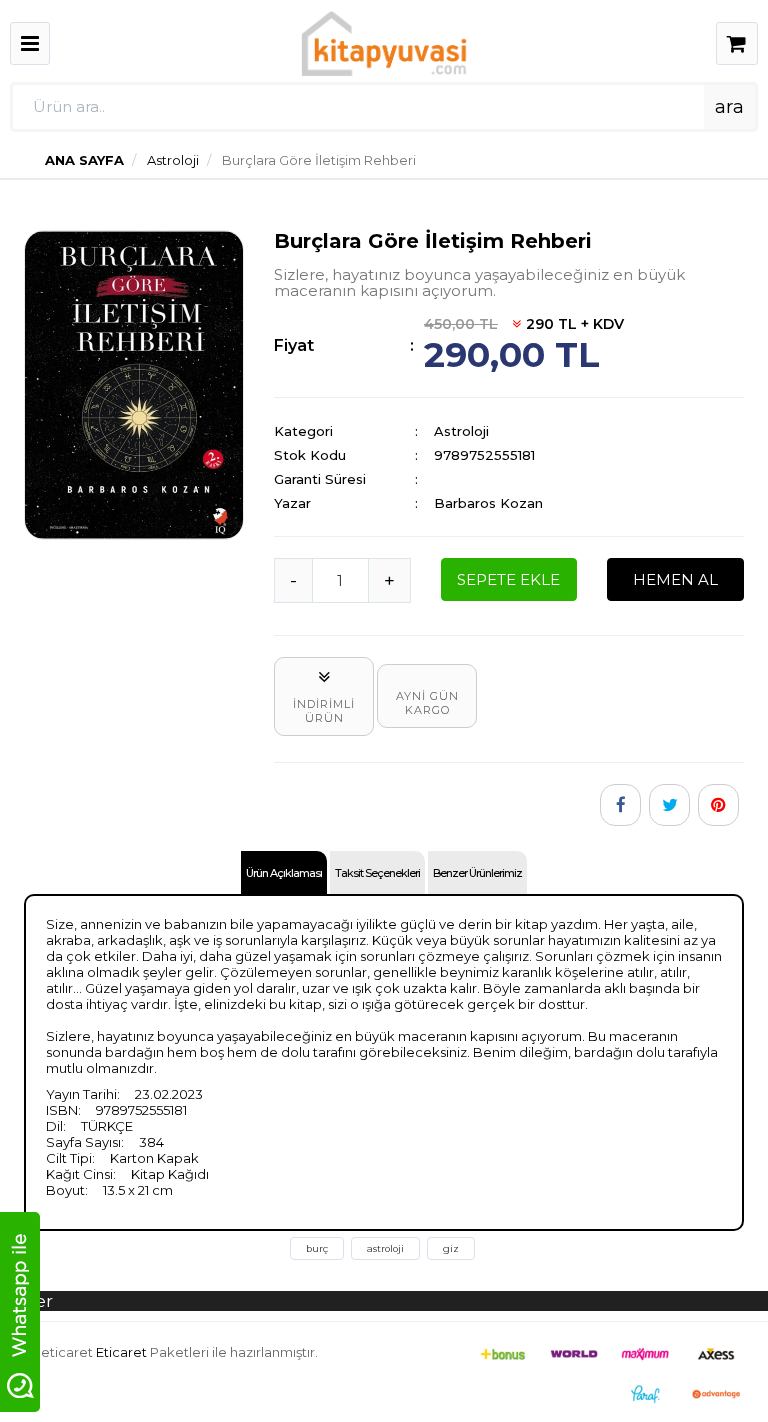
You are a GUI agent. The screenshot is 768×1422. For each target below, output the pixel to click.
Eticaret (121, 1352)
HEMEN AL (675, 579)
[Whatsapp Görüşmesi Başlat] (20, 1310)
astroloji (385, 1248)
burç (317, 1248)
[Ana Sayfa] (384, 42)
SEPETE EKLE (508, 579)
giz (451, 1248)
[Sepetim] (737, 46)
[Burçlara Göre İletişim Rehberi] (134, 383)
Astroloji (171, 160)
